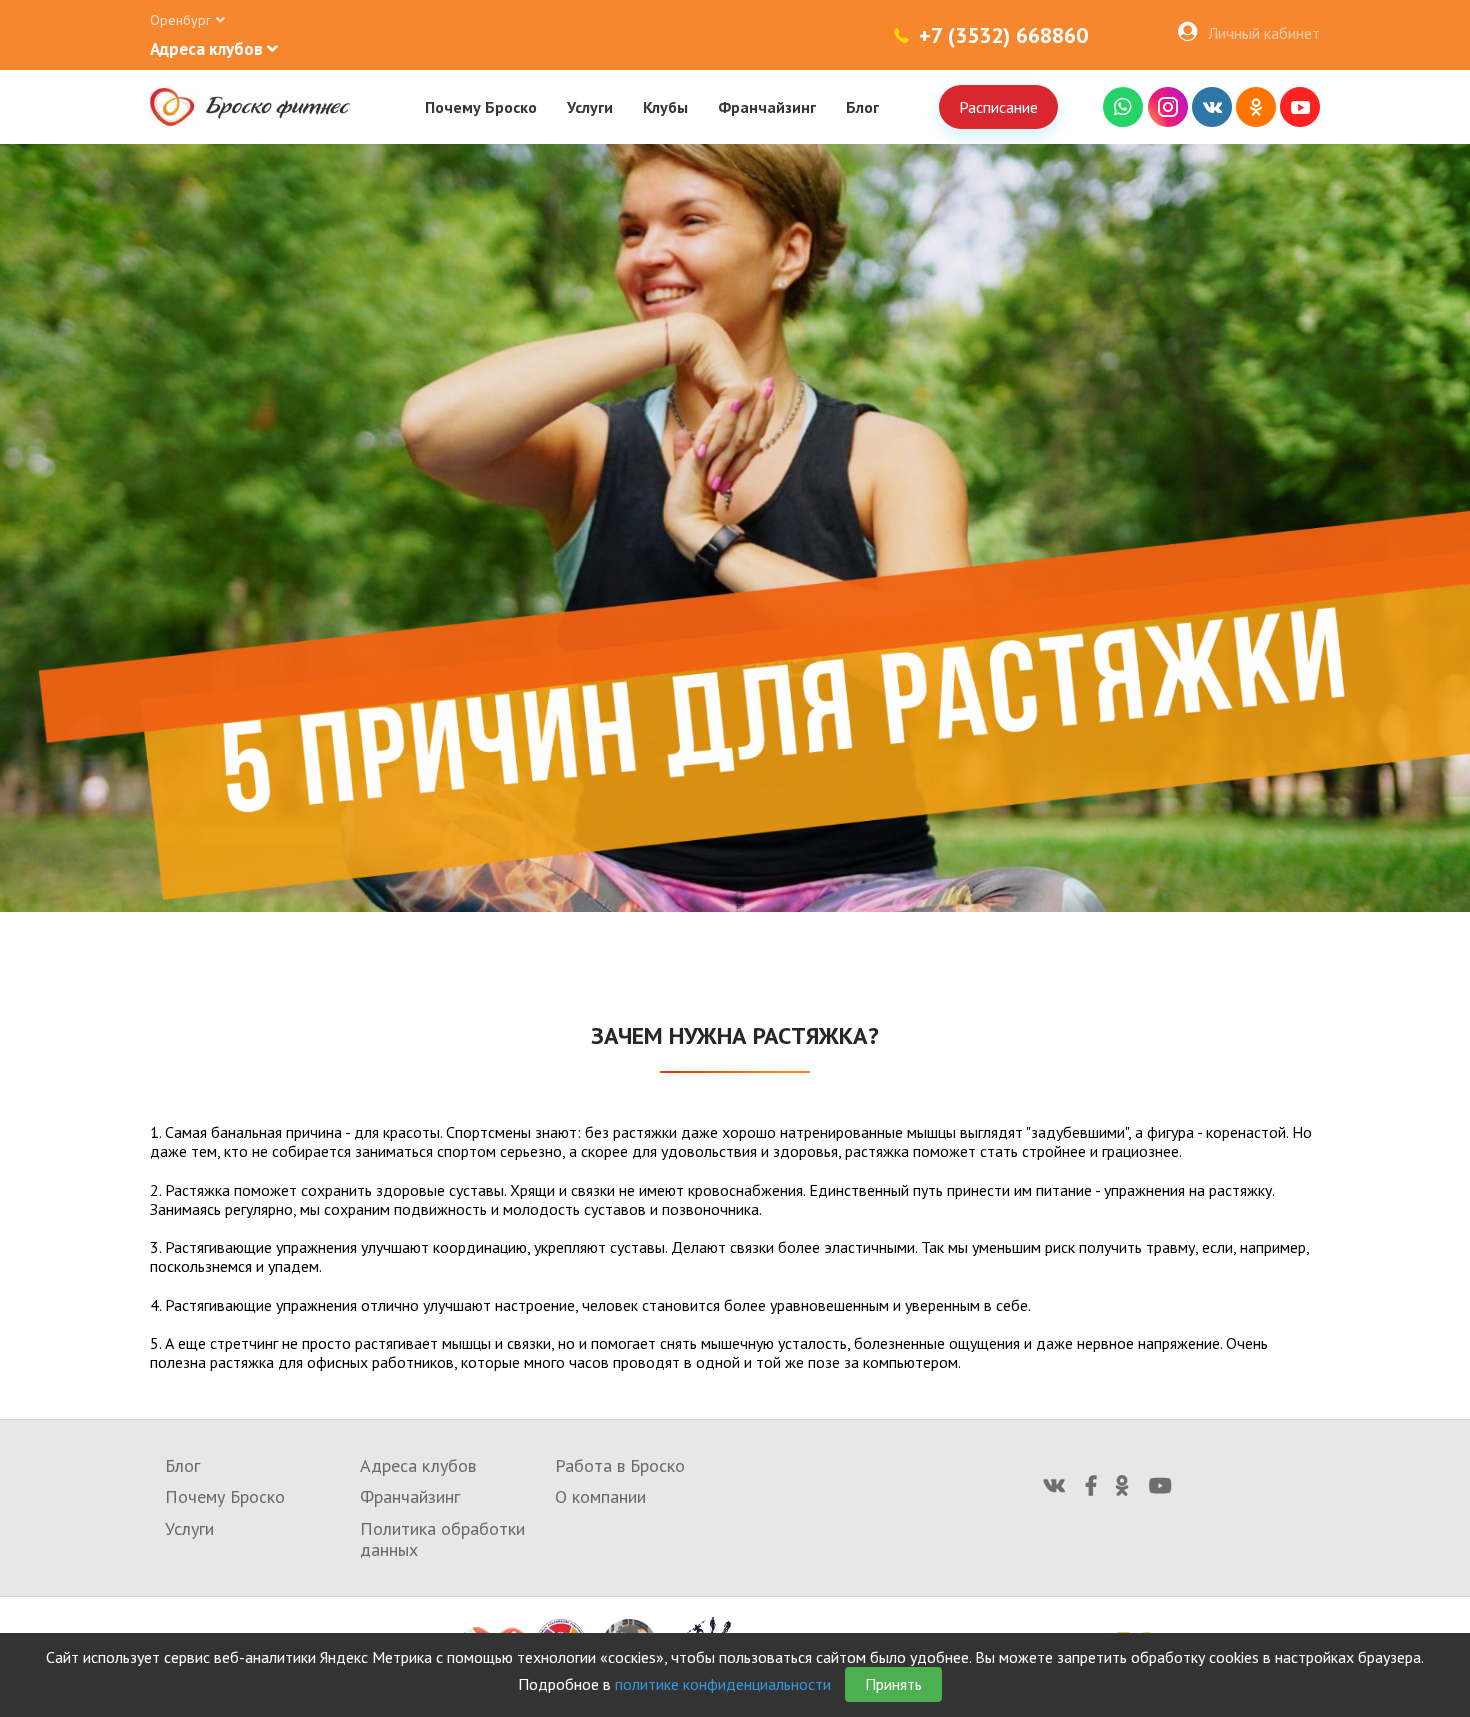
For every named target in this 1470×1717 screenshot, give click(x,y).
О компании (600, 1496)
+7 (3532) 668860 (1003, 35)
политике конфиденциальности (723, 1684)
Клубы (665, 107)
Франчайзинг (767, 107)
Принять (893, 1684)
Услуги (590, 107)
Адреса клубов (418, 1465)
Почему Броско (481, 107)
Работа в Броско (620, 1465)
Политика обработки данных (442, 1539)
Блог (862, 107)
